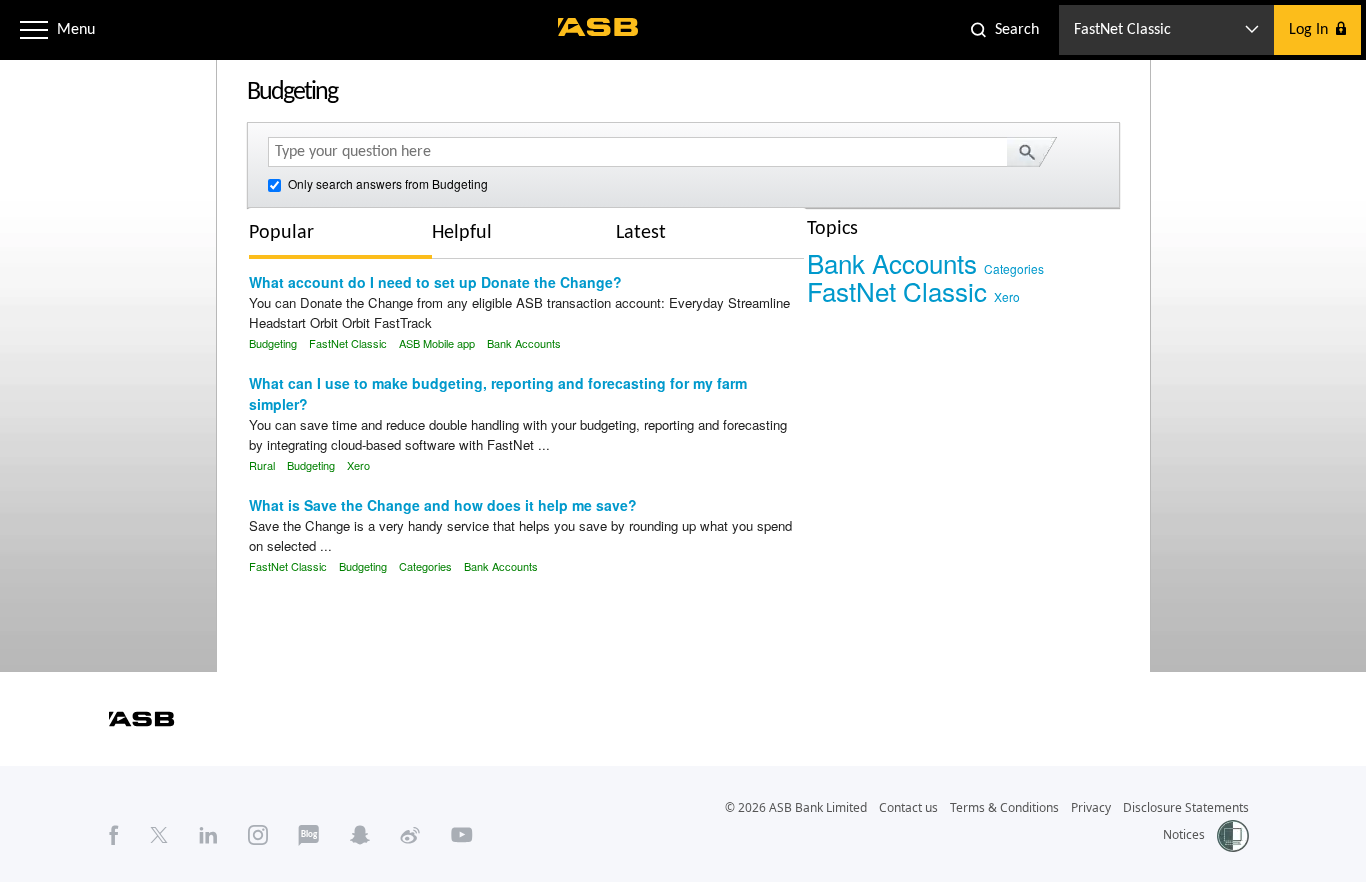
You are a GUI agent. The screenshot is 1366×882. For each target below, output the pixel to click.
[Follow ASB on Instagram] (258, 835)
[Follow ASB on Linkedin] (208, 835)
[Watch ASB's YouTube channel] (462, 835)
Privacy (1091, 807)
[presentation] (296, 233)
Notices (1184, 834)
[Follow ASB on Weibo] (410, 835)
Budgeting (273, 343)
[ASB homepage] (598, 27)
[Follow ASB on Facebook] (114, 835)
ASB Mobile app (437, 343)
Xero (358, 465)
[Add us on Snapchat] (360, 835)
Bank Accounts (524, 343)
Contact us (908, 807)
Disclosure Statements (1186, 807)
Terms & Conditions (1004, 807)
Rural (262, 465)
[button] (34, 30)
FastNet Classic (348, 343)
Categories (425, 566)
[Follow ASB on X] (159, 835)
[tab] (340, 235)
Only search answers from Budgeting (386, 183)
